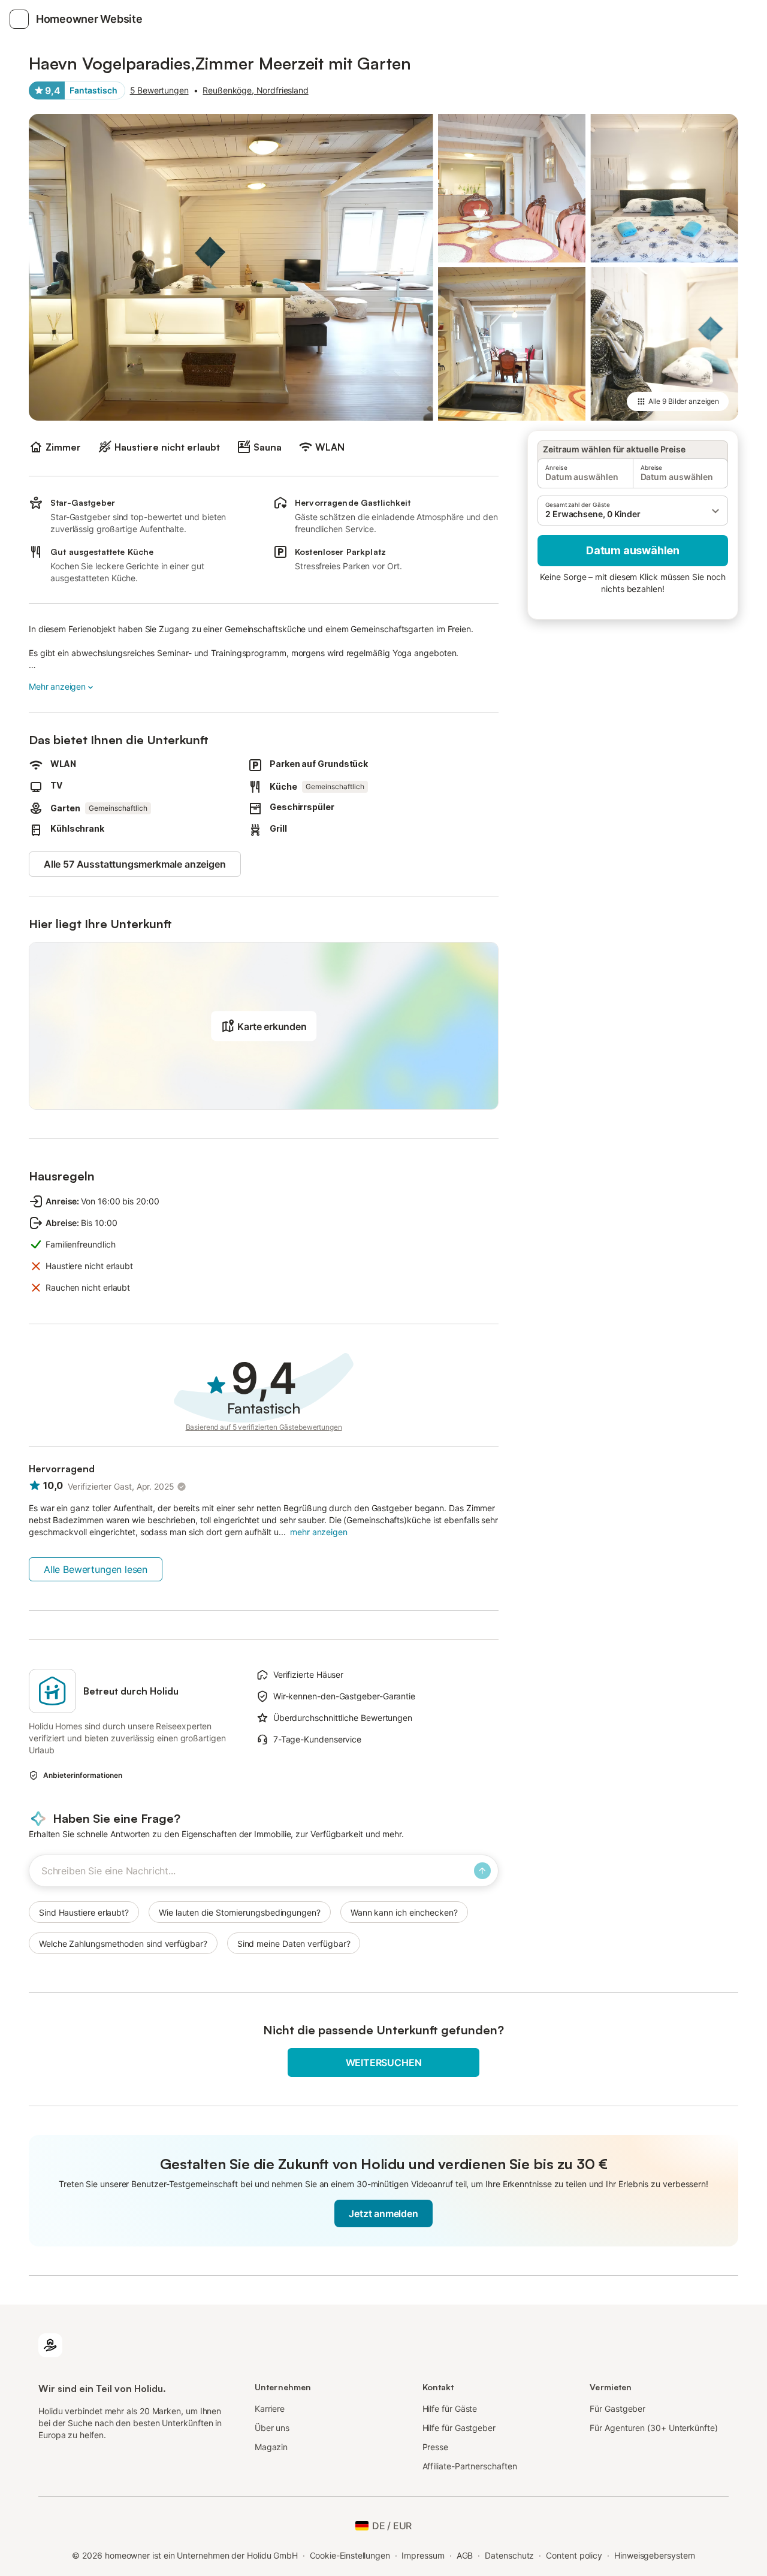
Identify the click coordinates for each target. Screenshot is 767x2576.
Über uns (272, 2428)
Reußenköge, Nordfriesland (255, 90)
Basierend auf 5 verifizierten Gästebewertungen (264, 1427)
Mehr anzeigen (57, 686)
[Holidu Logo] (50, 2344)
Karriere (270, 2409)
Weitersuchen (384, 2062)
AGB (465, 2555)
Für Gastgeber (617, 2409)
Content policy (574, 2555)
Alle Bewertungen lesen (96, 1569)
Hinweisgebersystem (655, 2555)
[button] (633, 511)
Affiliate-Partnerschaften (470, 2466)
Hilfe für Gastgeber (459, 2428)
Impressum (423, 2555)
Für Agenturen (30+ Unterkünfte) (653, 2428)
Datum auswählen (633, 550)
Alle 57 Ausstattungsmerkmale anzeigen (135, 864)
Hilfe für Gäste (450, 2409)
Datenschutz (509, 2555)
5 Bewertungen (159, 90)
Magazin (271, 2447)
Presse (436, 2447)
